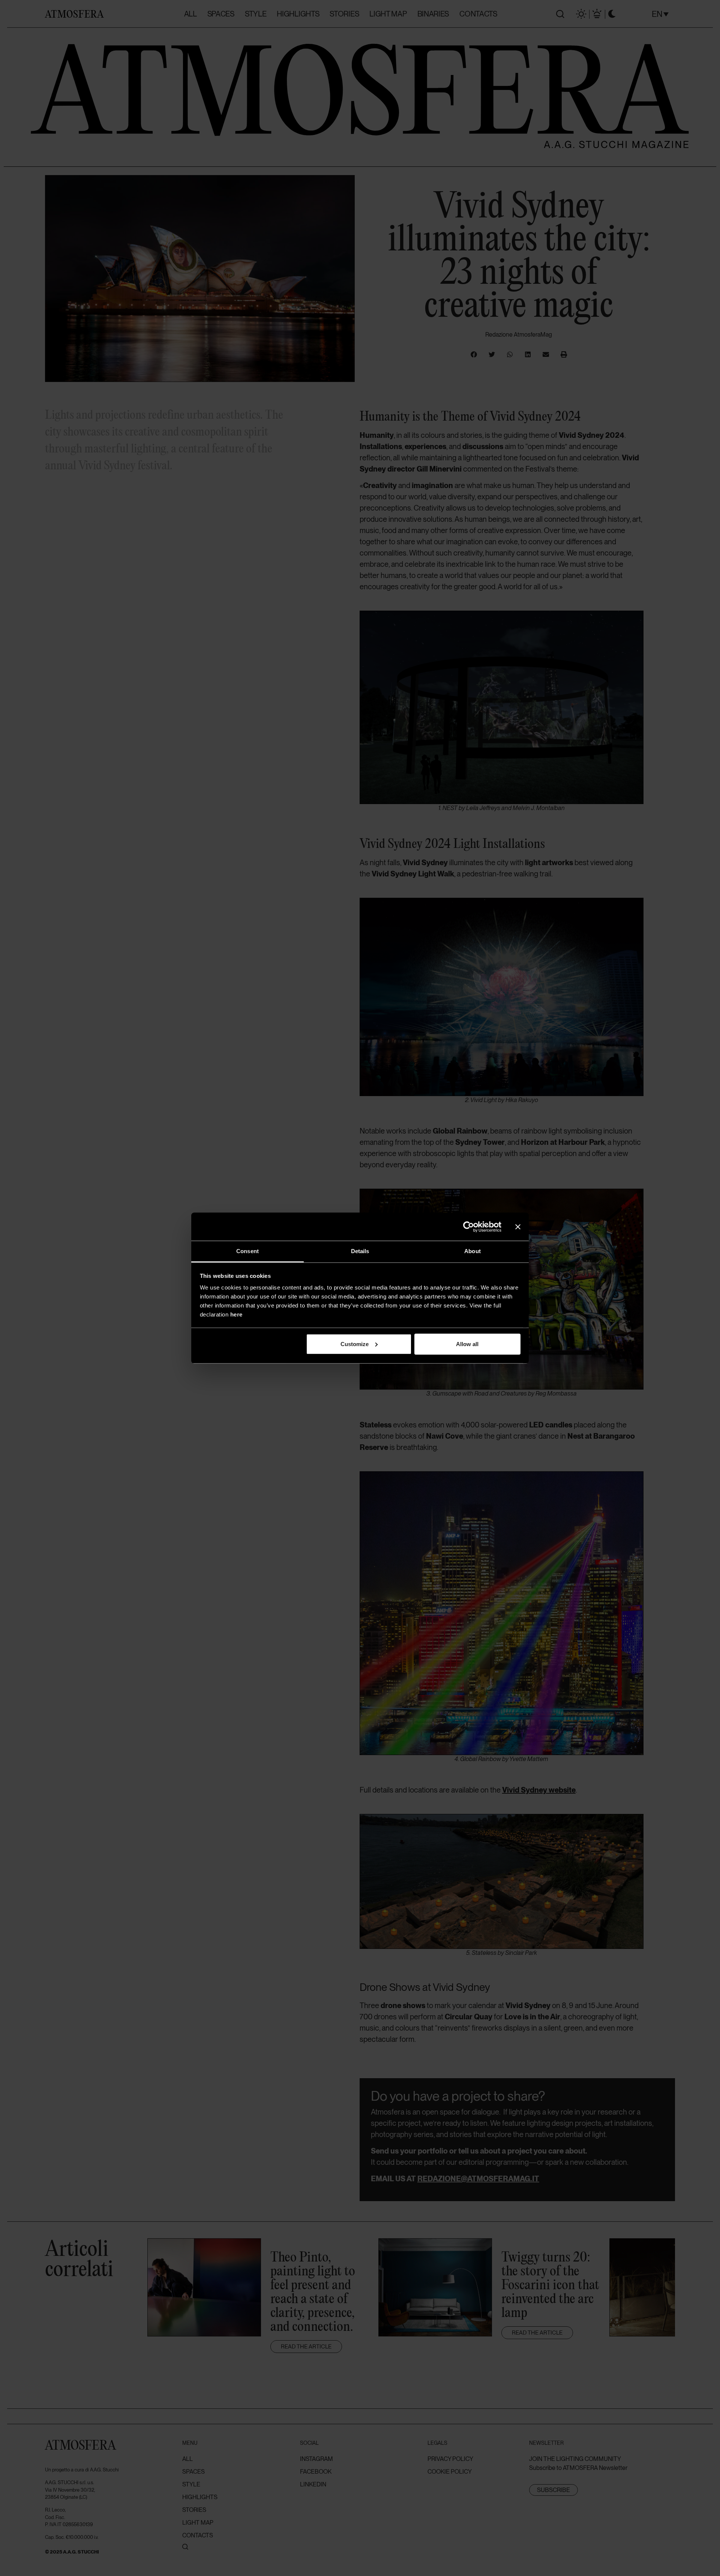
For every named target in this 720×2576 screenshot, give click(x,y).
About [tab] (472, 1251)
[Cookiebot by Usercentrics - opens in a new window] (469, 1227)
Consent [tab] (247, 1251)
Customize (355, 1344)
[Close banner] (518, 1227)
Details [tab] (360, 1251)
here (236, 1314)
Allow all (467, 1344)
